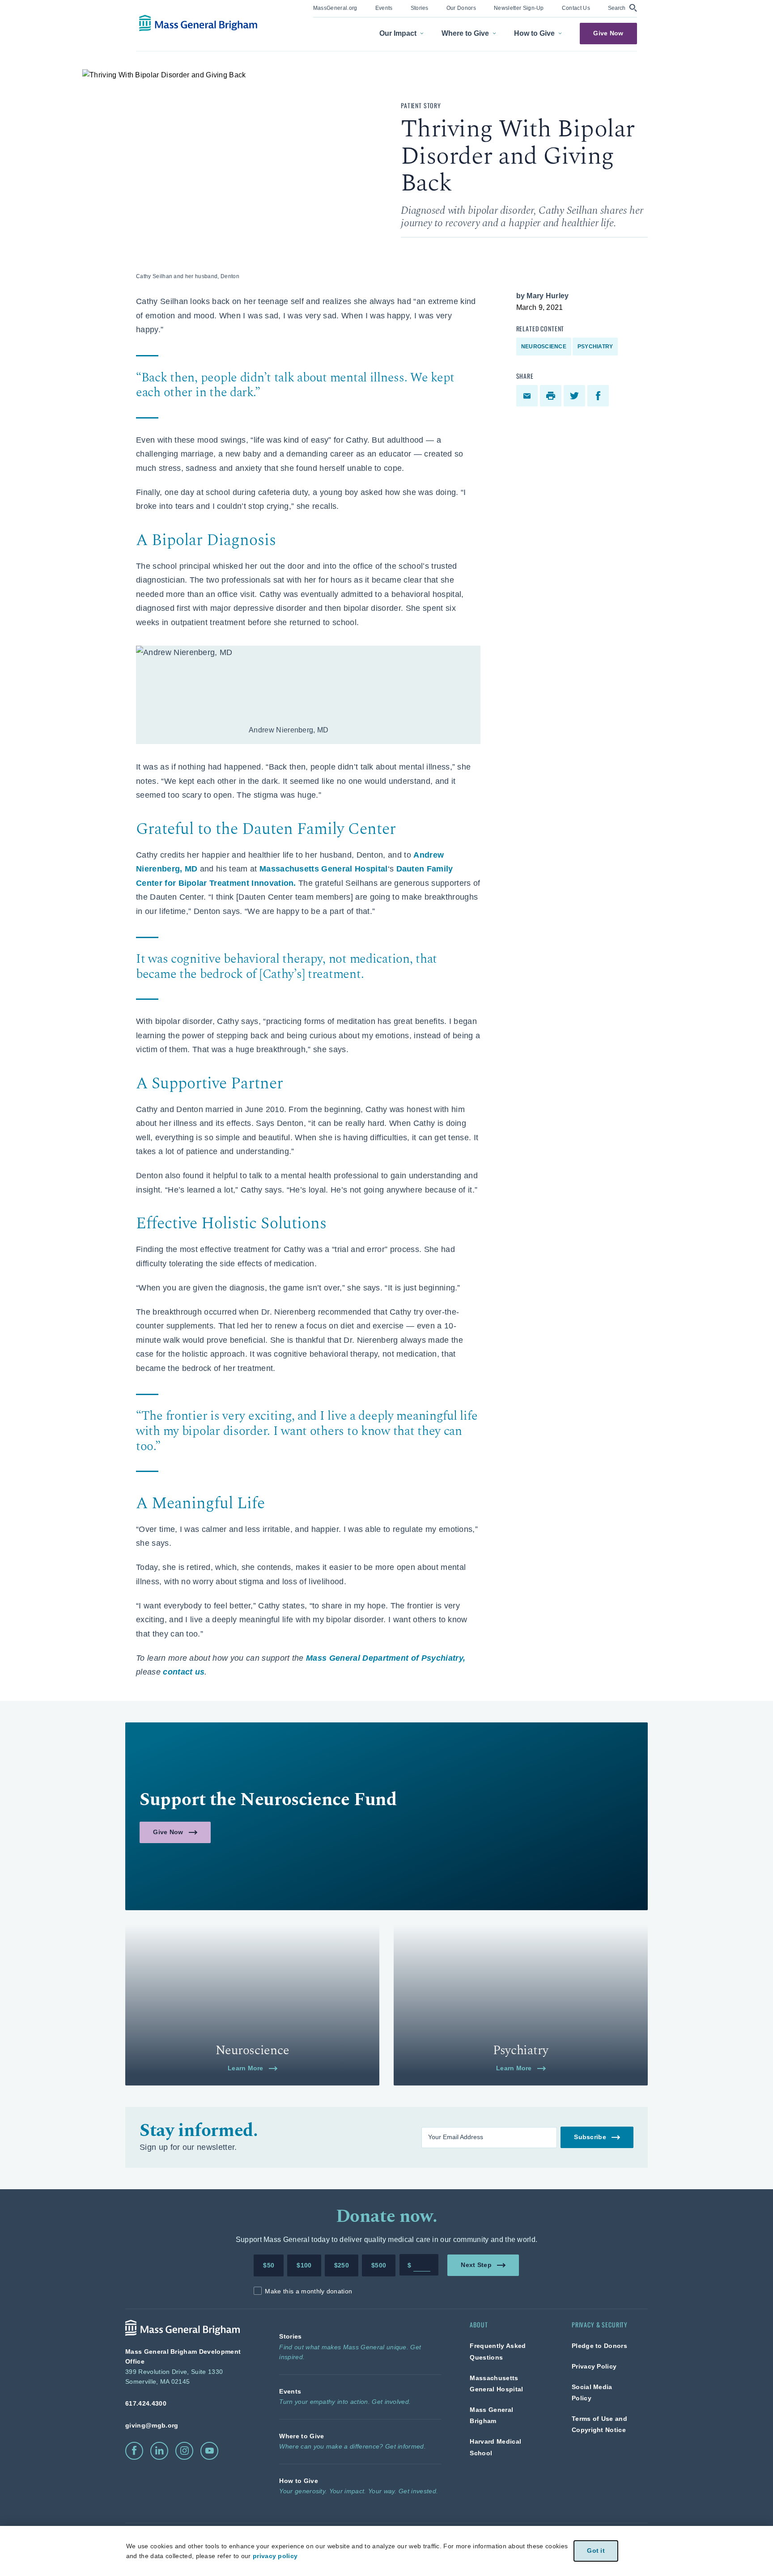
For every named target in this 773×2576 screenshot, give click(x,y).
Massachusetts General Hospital (324, 869)
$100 (304, 2265)
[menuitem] (335, 9)
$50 (269, 2265)
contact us (184, 1672)
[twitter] (576, 396)
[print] (552, 396)
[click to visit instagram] (184, 2451)
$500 (379, 2265)
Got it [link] (596, 2551)
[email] (528, 396)
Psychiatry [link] (595, 347)
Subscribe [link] (590, 2137)
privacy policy (275, 2556)
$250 (342, 2265)
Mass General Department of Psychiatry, (386, 1658)
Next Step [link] (476, 2265)
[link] (335, 7)
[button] (622, 8)
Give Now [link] (608, 33)
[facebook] (599, 396)
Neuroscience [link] (544, 347)
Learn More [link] (246, 2068)
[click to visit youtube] (209, 2451)
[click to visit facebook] (134, 2451)
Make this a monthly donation (308, 2291)
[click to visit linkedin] (159, 2451)
